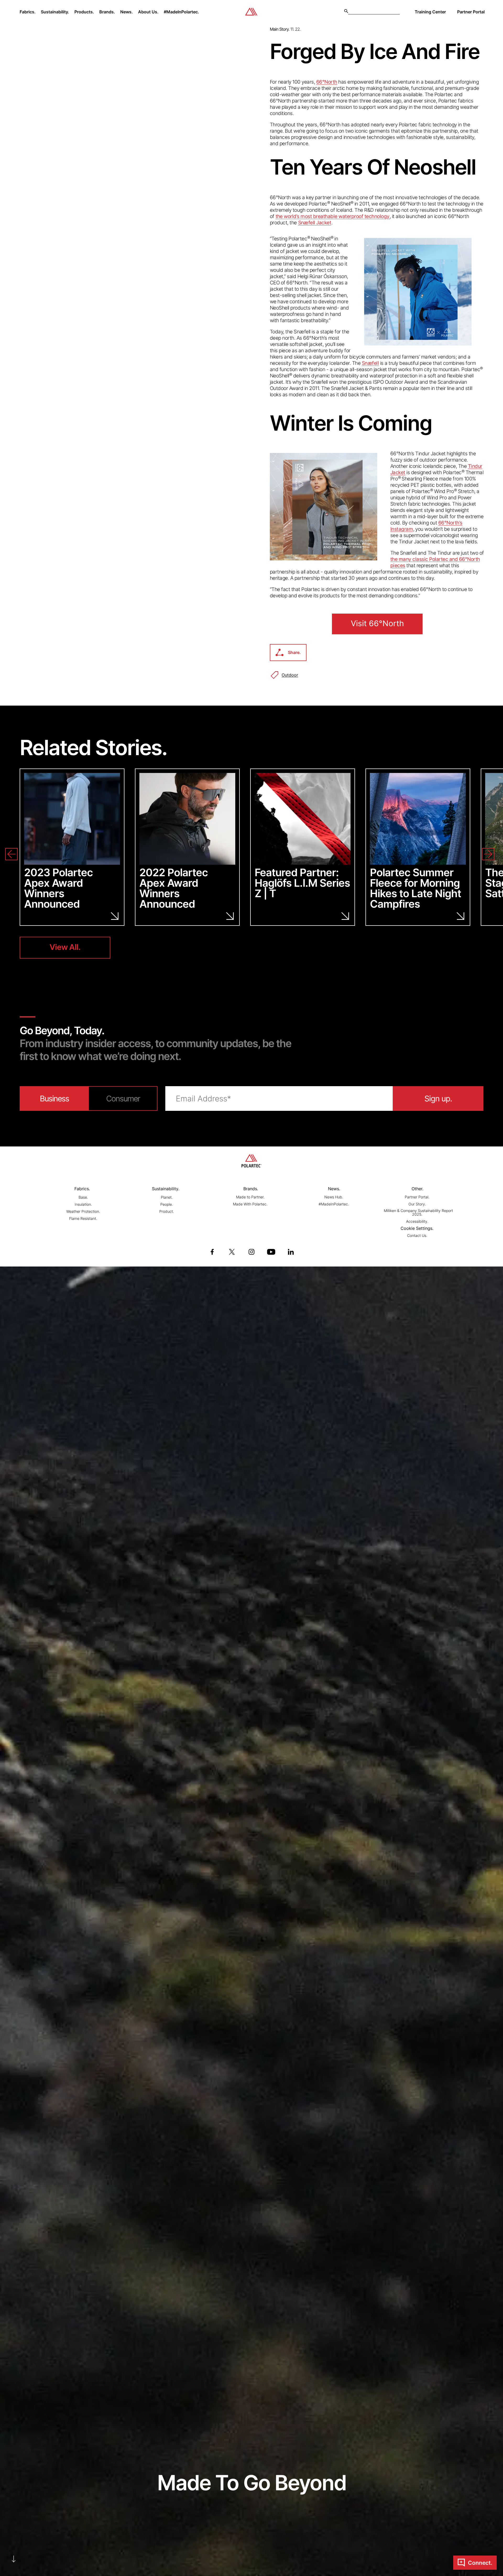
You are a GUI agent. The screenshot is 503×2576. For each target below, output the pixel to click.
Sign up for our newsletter (328, 1338)
